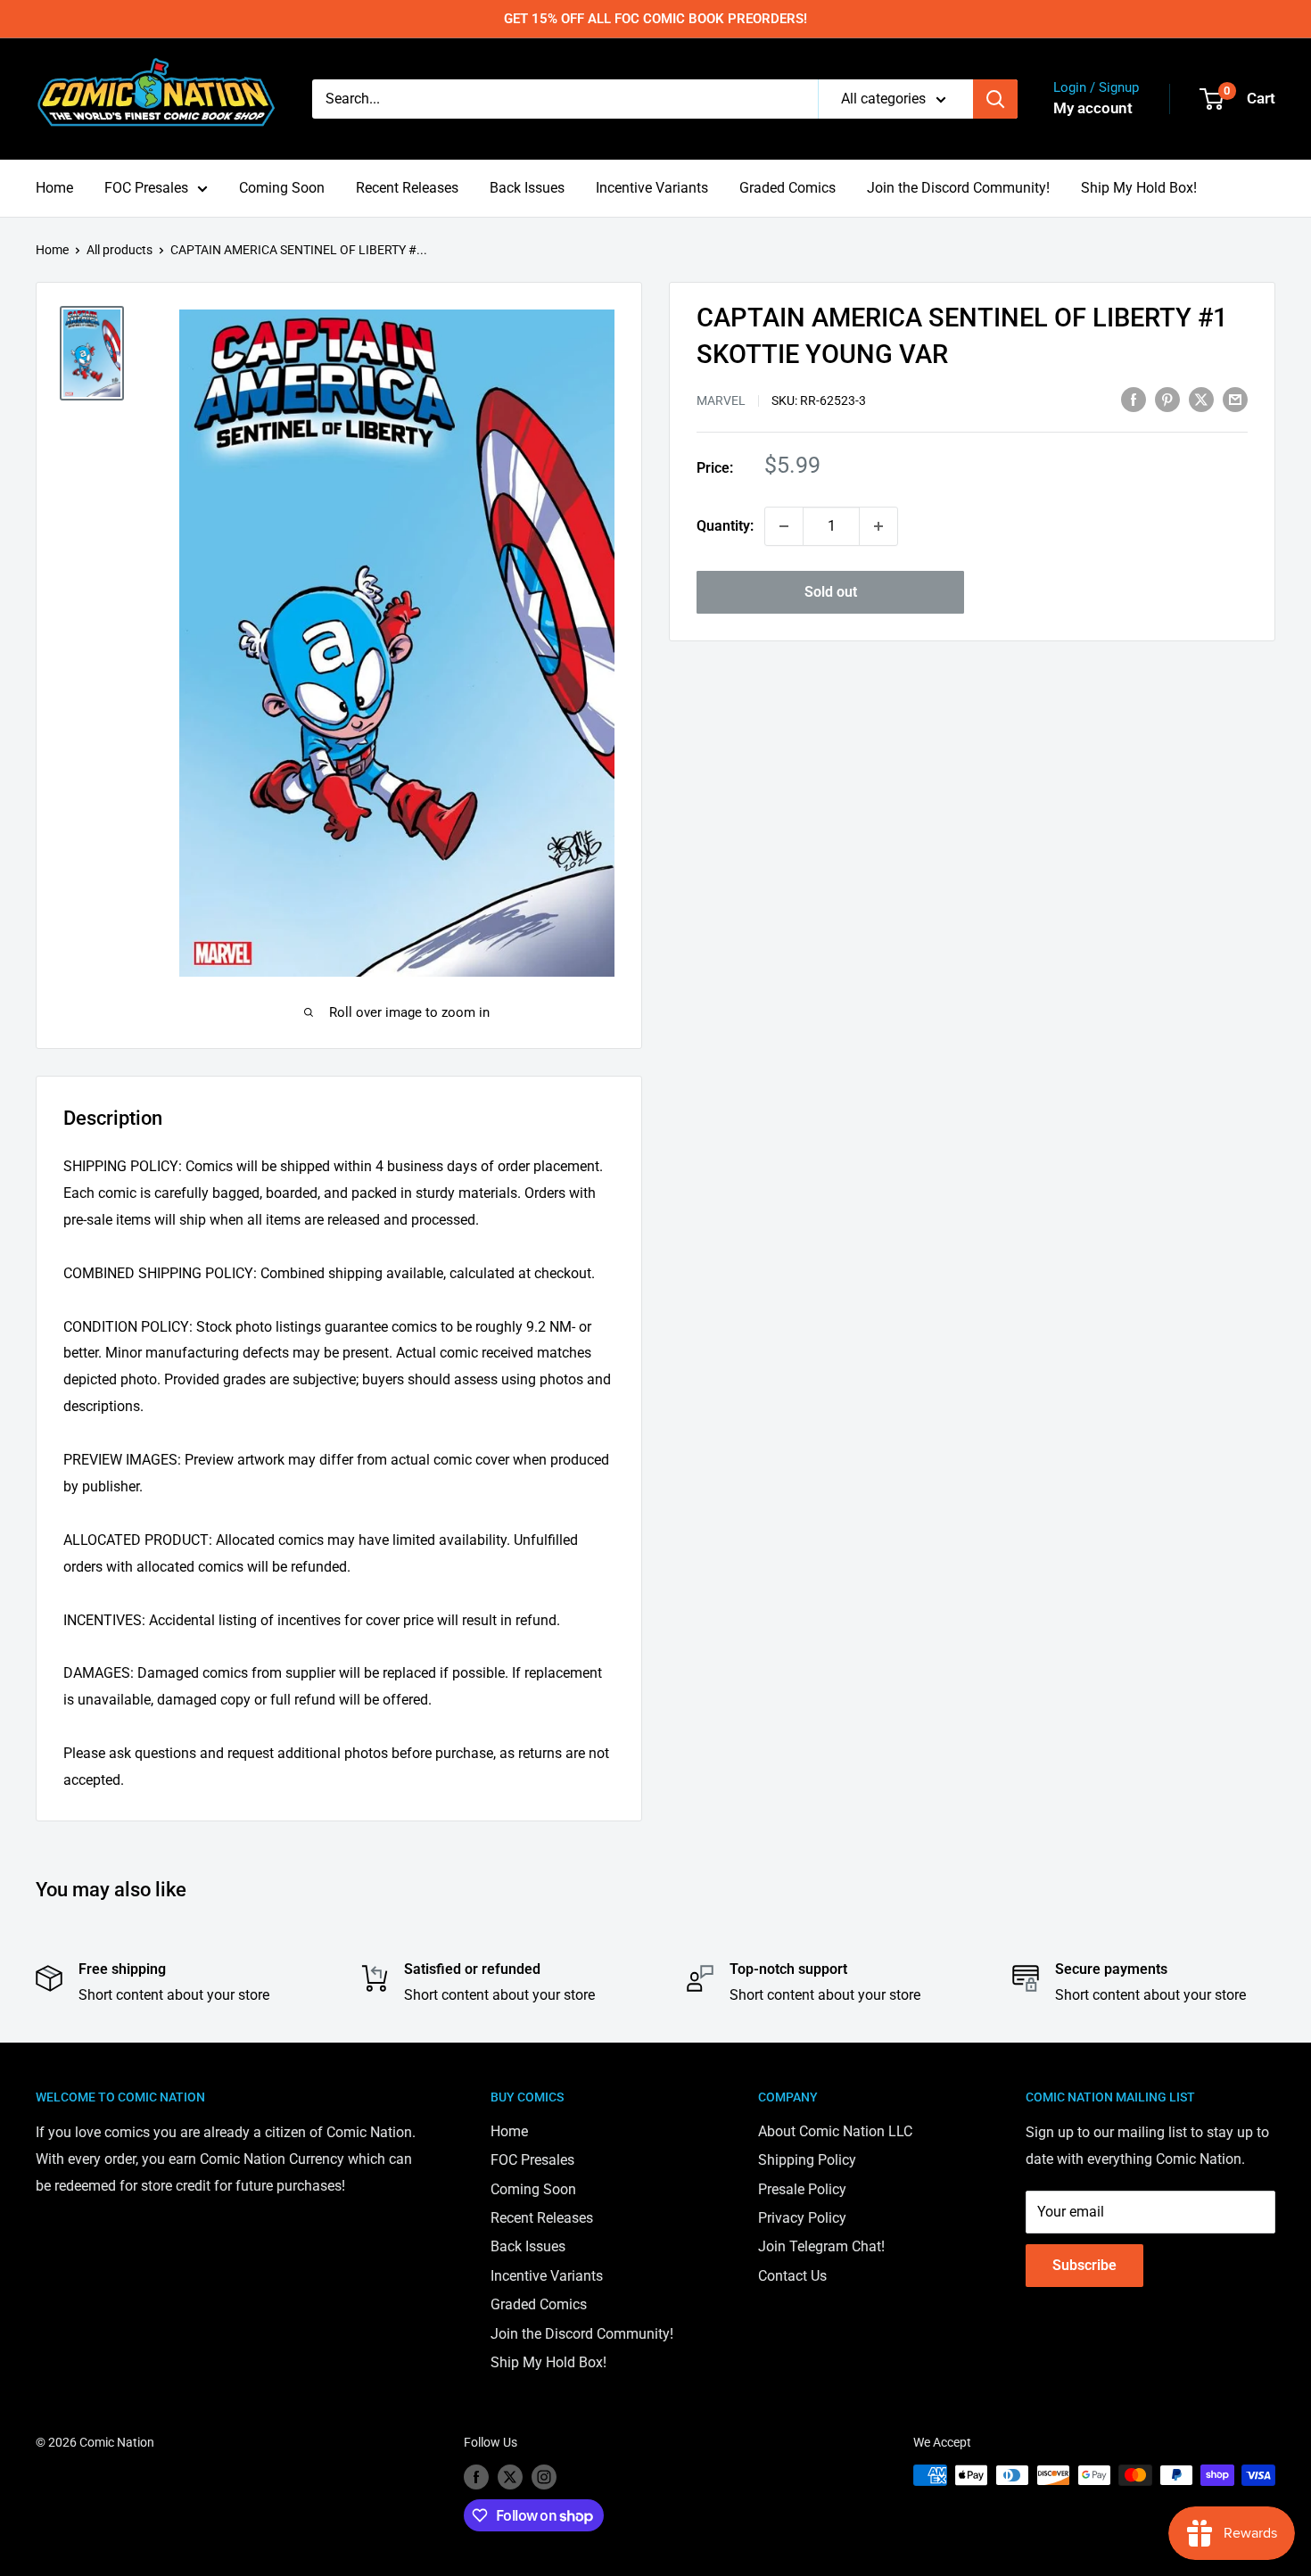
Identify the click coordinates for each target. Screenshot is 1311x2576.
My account (1093, 108)
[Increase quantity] (878, 526)
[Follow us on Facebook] (476, 2477)
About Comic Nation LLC (835, 2131)
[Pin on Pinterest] (1167, 399)
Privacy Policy (802, 2218)
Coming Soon (282, 188)
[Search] (995, 99)
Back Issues (527, 188)
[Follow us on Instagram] (544, 2477)
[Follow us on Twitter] (510, 2477)
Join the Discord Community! (958, 188)
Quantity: (725, 526)
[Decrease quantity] (784, 526)
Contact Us (792, 2276)
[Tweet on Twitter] (1201, 399)
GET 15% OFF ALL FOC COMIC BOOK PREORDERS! (655, 19)
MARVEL (721, 400)
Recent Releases (407, 188)
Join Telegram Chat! (821, 2246)
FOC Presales (146, 188)
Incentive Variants (652, 188)
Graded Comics (787, 188)
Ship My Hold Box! (1139, 188)
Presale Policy (802, 2189)
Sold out (831, 592)
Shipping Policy (807, 2160)
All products (120, 250)
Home (54, 188)
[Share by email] (1235, 399)
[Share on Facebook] (1134, 399)
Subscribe (1084, 2265)
